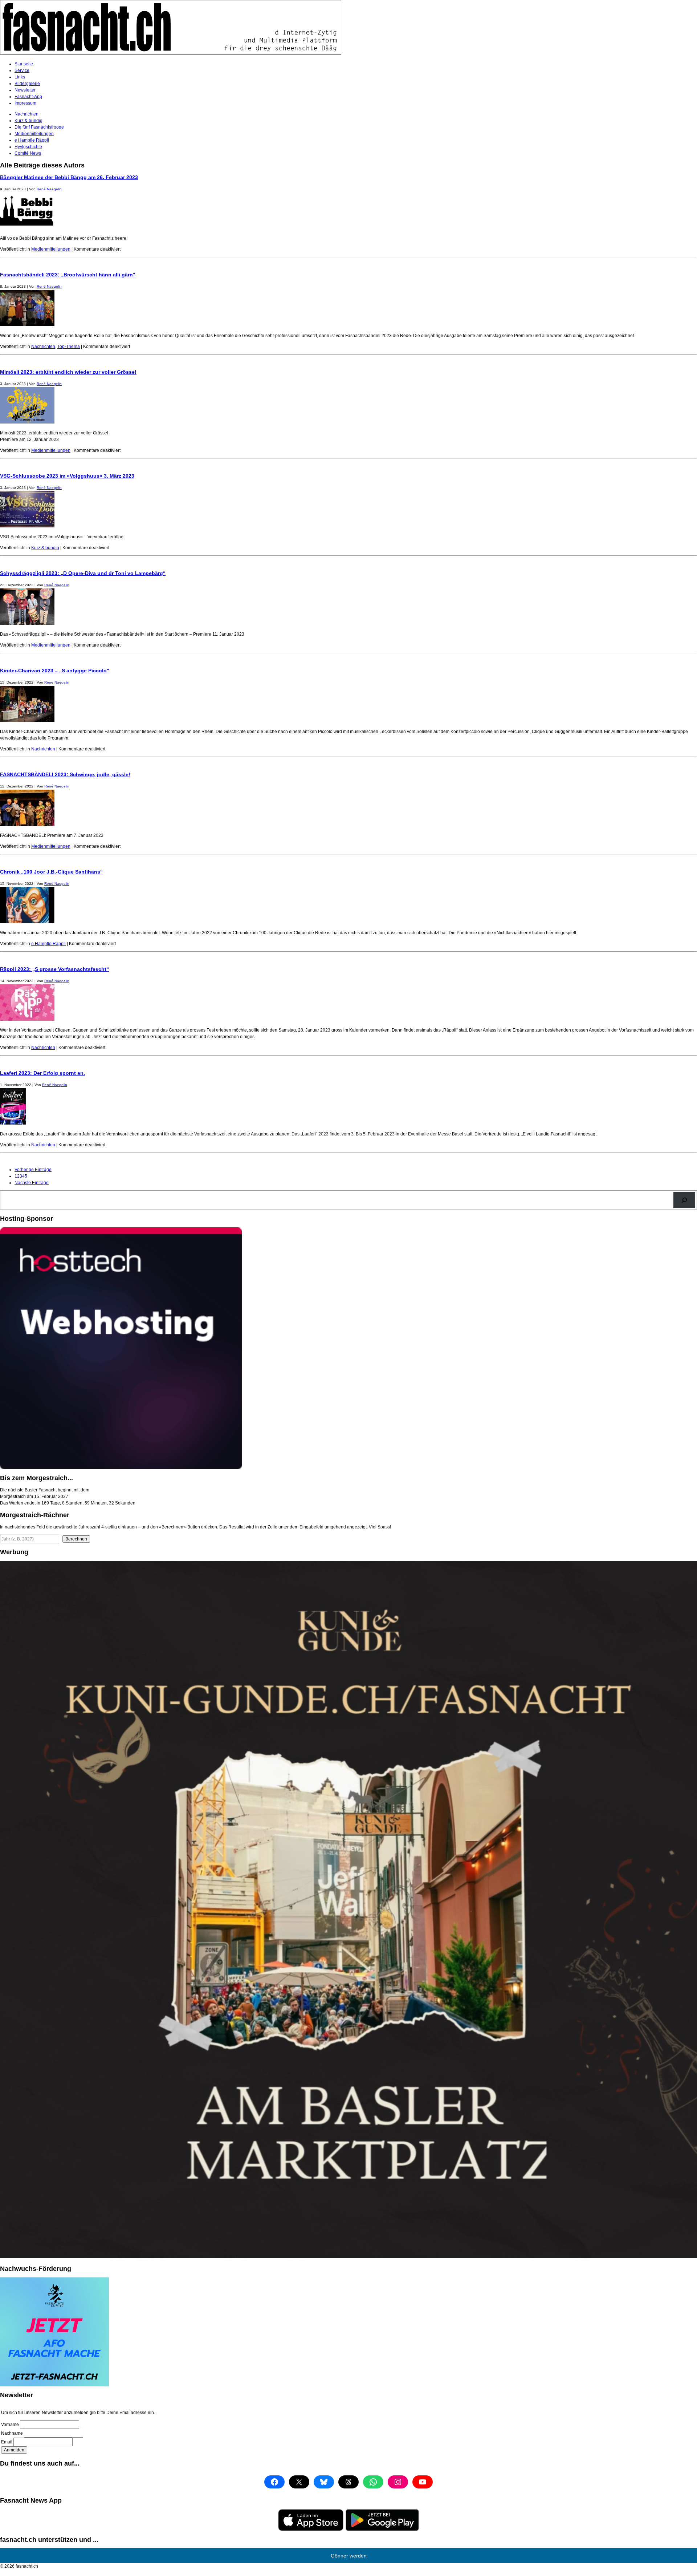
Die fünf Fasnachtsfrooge (39, 127)
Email (7, 2442)
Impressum (25, 103)
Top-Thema (69, 347)
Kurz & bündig (28, 121)
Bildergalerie (27, 84)
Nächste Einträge (32, 1183)
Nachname (12, 2433)
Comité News (28, 153)
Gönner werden (349, 2556)
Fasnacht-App (28, 97)
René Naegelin (49, 189)
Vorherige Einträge (33, 1170)
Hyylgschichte (28, 147)
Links (20, 77)
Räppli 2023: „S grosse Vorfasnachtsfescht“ (54, 969)
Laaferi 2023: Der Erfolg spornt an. (42, 1073)
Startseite (24, 64)
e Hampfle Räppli (32, 140)
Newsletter (25, 90)
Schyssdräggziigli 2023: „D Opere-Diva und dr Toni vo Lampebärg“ (83, 573)
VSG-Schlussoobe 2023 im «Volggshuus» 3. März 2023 (67, 476)
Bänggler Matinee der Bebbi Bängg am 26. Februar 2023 (69, 177)
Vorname (10, 2425)
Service (22, 70)
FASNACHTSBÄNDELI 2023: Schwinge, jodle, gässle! (65, 774)
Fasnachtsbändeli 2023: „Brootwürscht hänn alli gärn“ (68, 275)
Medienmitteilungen (34, 134)
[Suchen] (684, 1200)
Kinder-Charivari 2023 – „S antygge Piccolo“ (55, 671)
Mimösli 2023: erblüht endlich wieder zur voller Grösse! (68, 372)
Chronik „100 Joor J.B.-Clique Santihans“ (51, 872)
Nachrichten (27, 114)
